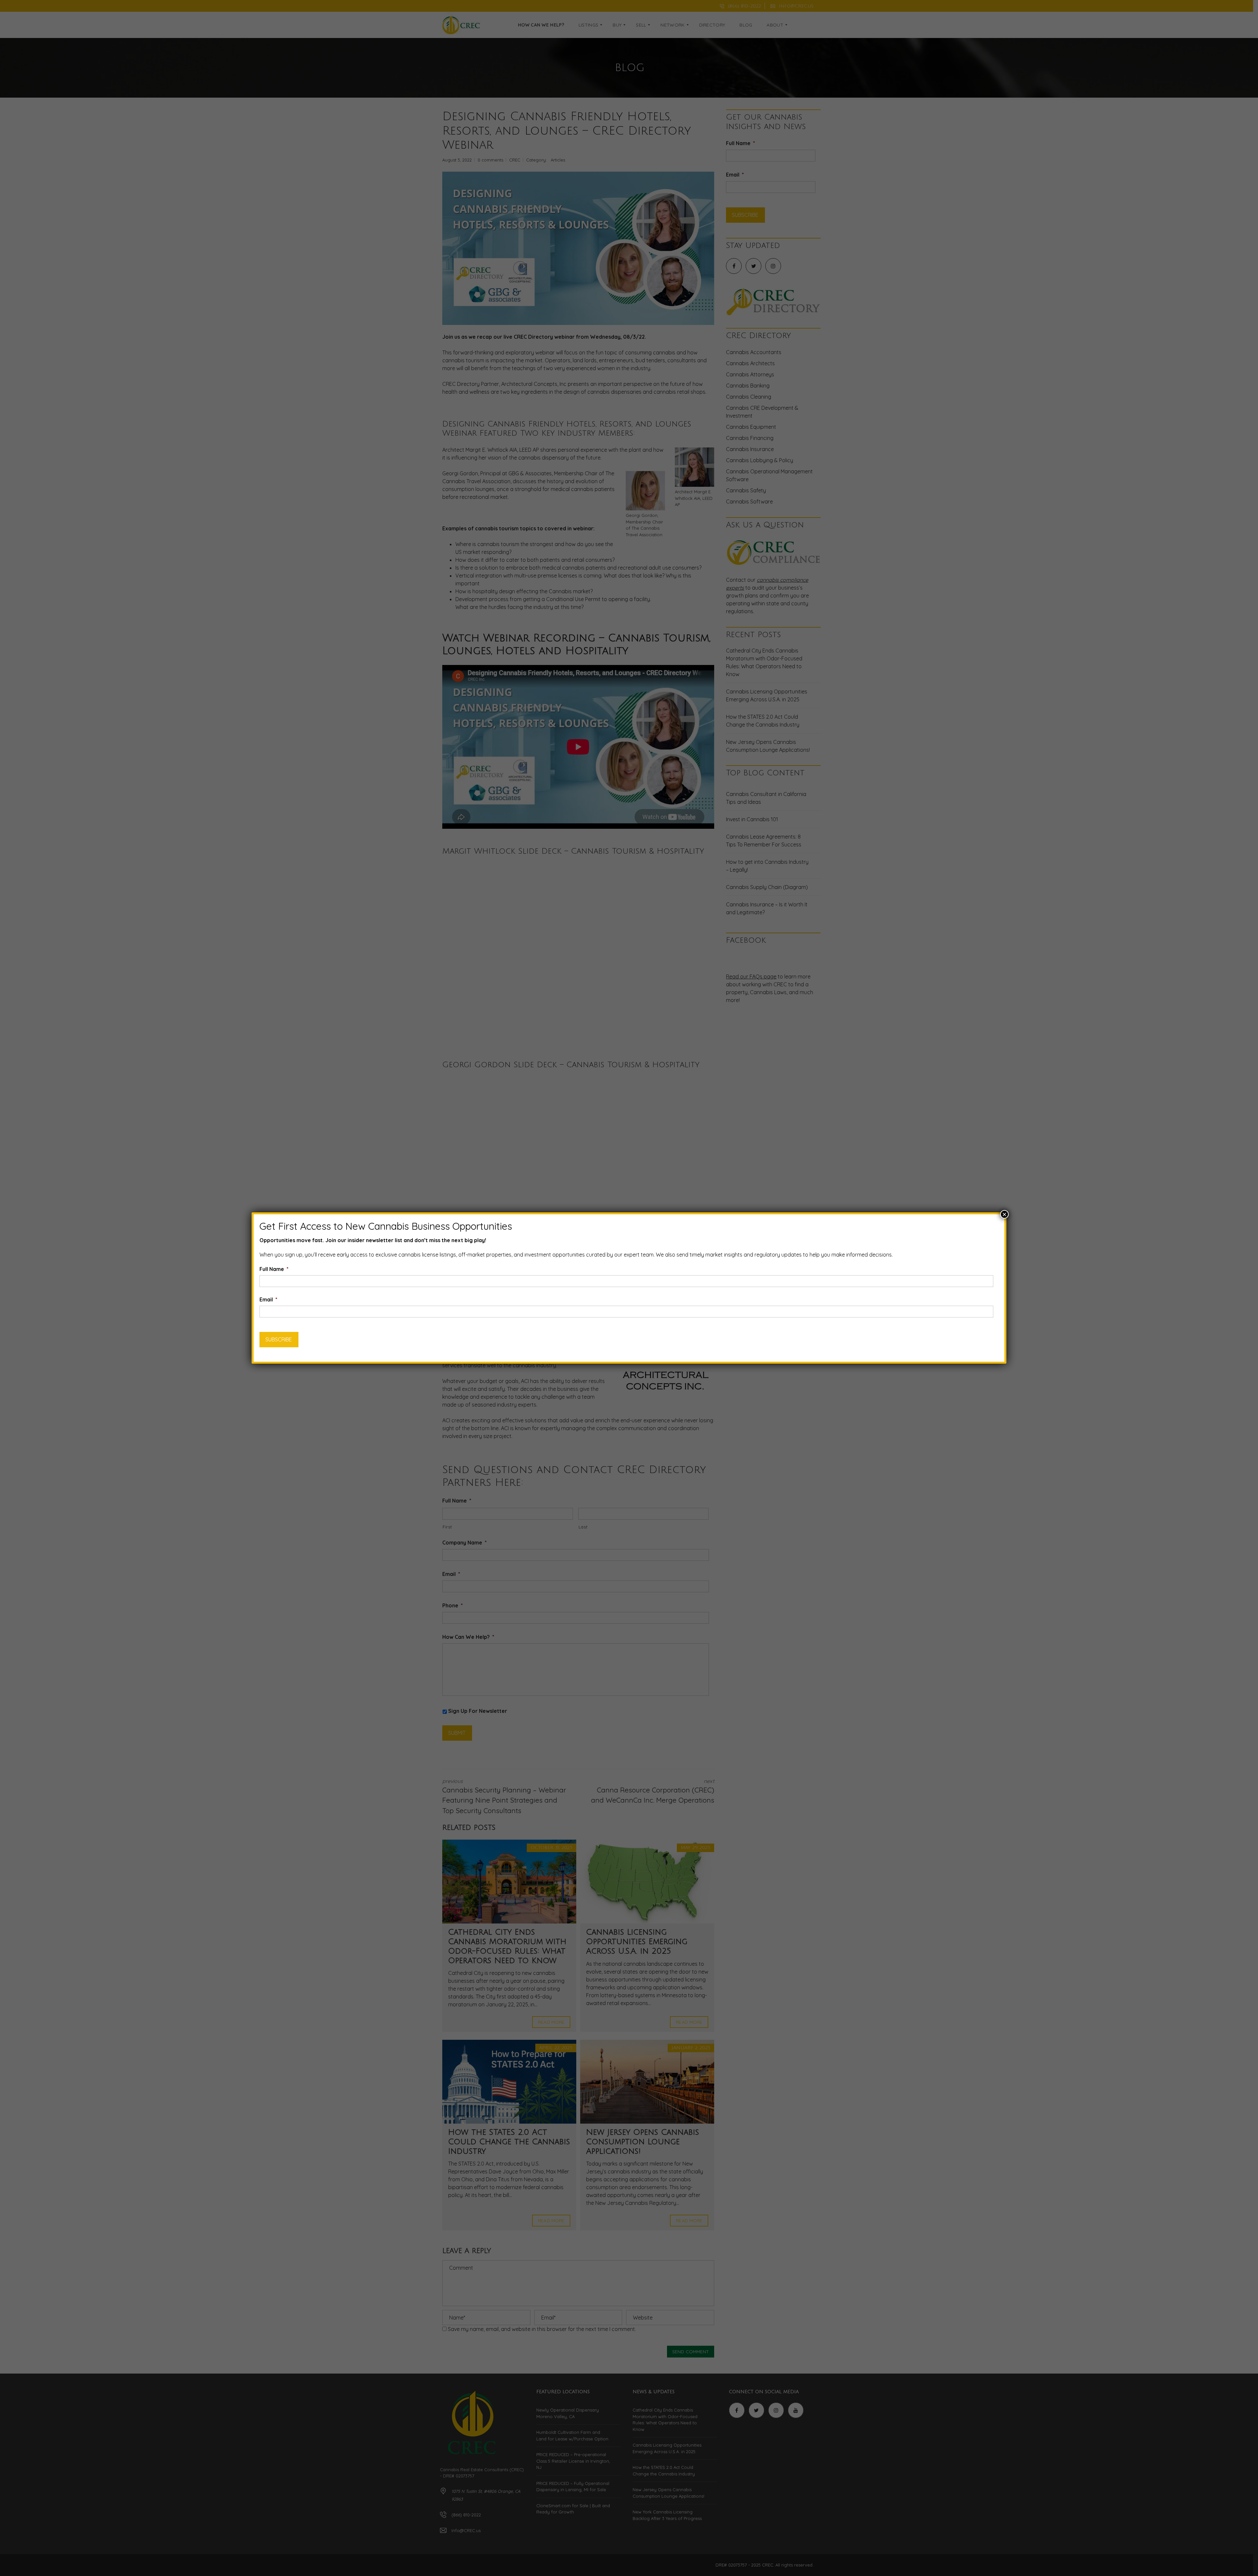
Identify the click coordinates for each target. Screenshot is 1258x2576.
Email (268, 1299)
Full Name (274, 1269)
